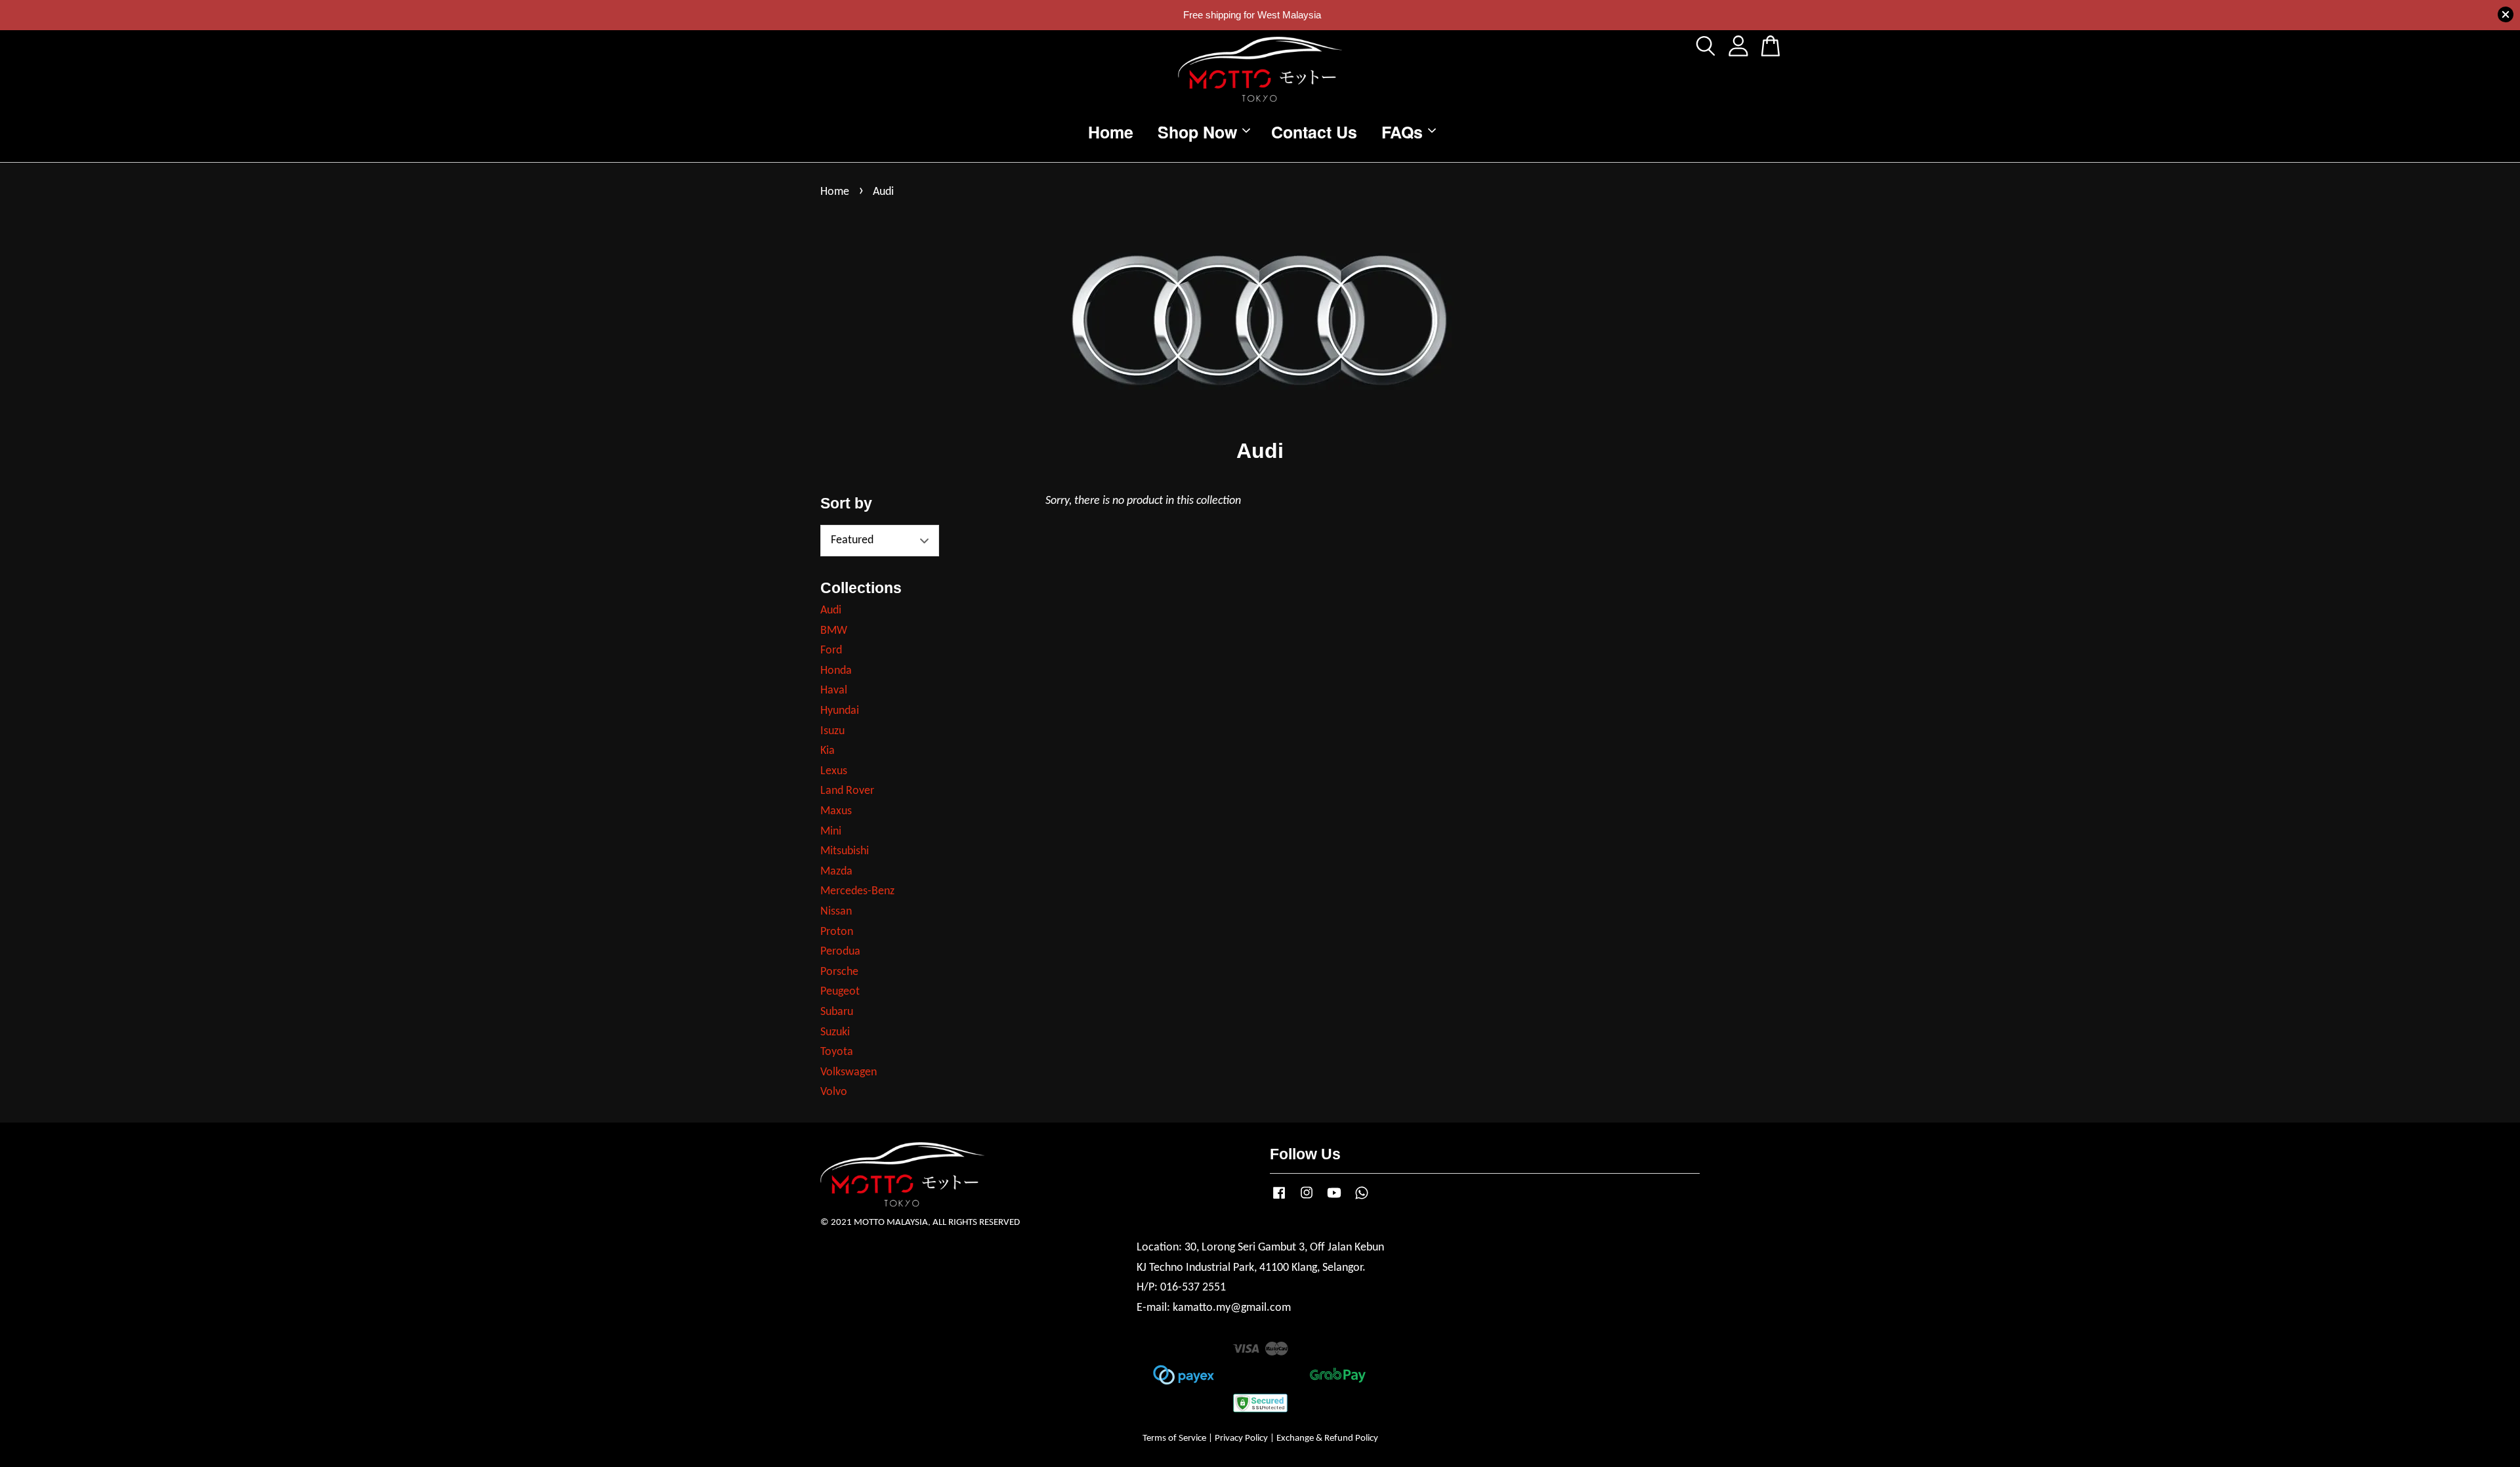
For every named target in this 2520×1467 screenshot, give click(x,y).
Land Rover (847, 791)
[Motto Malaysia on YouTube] (1334, 1200)
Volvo (834, 1092)
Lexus (834, 771)
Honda (836, 671)
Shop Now (1197, 131)
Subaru (837, 1012)
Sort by (846, 503)
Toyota (837, 1052)
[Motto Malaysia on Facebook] (1279, 1200)
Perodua (840, 952)
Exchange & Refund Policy (1327, 1438)
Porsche (839, 972)
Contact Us (1314, 131)
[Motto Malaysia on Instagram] (1307, 1200)
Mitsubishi (845, 851)
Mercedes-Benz (857, 891)
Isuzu (832, 731)
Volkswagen (849, 1072)
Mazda (836, 872)
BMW (834, 631)
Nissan (836, 912)
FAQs (1402, 131)
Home (1111, 131)
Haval (834, 691)
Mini (831, 832)
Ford (831, 651)
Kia (828, 751)
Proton (837, 932)
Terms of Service (1174, 1438)
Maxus (836, 811)
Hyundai (840, 711)
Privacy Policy (1241, 1438)
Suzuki (835, 1032)
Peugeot (840, 992)
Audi (831, 610)
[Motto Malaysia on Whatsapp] (1362, 1200)
